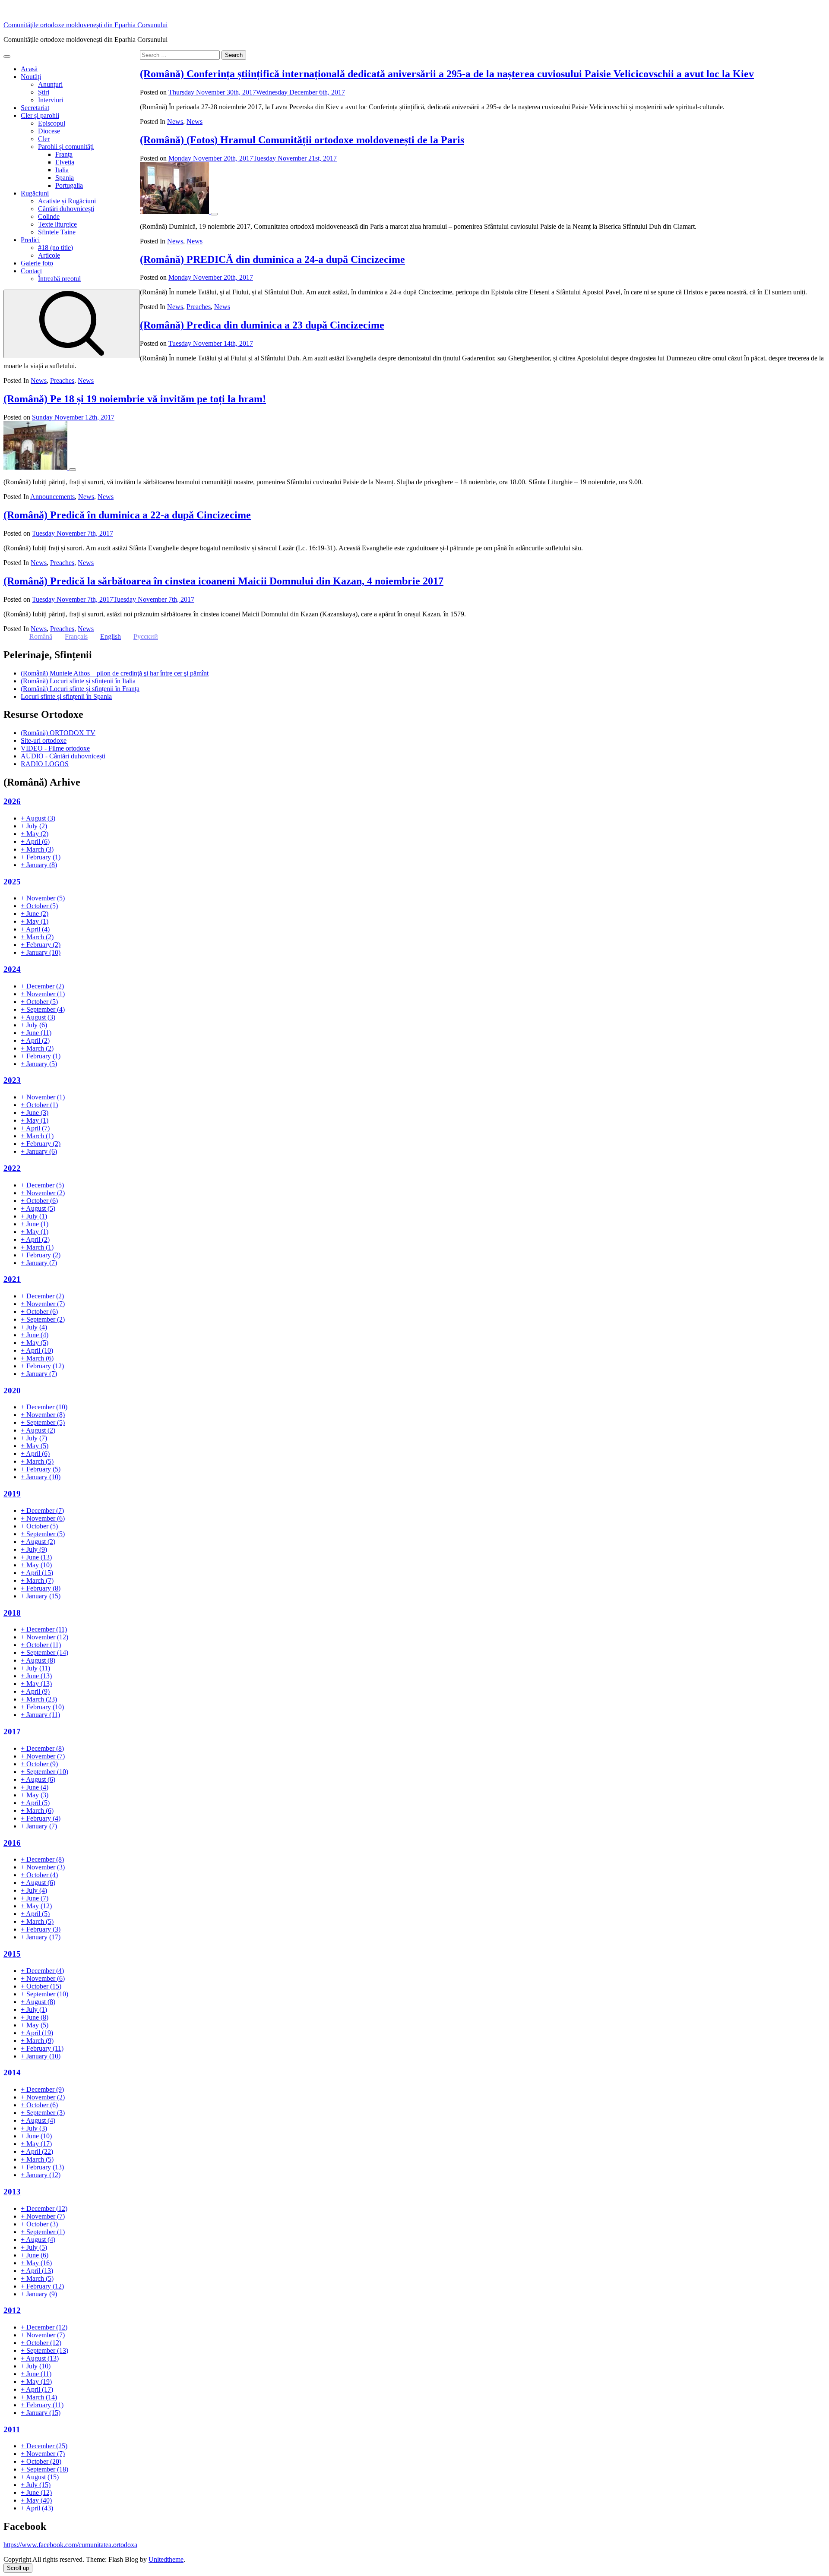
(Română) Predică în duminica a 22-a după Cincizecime (127, 515)
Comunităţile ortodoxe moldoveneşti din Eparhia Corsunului (85, 25)
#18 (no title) (55, 248)
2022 (12, 1168)
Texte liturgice (57, 224)
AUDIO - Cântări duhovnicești (63, 756)
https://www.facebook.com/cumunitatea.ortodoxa (70, 2545)
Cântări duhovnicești (66, 209)
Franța (64, 154)
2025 (12, 882)
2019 (12, 1494)
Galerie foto (37, 263)
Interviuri (51, 100)
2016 (12, 1843)
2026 (12, 801)
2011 (12, 2429)
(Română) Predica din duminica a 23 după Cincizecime (262, 325)
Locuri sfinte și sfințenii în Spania (66, 696)
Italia (62, 170)
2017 (12, 1732)
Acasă (29, 69)
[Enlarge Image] (214, 214)
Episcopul (52, 123)
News (175, 122)
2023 (12, 1080)
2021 (12, 1279)
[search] (72, 324)
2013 (12, 2192)
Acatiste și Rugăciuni (67, 201)
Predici (30, 240)
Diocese (49, 131)
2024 (12, 969)
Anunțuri (50, 84)
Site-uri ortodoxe (44, 740)
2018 (12, 1613)
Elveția (65, 162)
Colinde (49, 216)
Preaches (199, 307)
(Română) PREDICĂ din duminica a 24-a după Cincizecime (272, 259)
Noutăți (31, 77)
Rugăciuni (35, 193)
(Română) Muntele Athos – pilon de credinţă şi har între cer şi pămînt (115, 673)
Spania (65, 178)
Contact (31, 271)
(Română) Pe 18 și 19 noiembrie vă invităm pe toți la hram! (135, 399)
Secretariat (35, 108)
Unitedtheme (166, 2559)
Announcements (52, 497)
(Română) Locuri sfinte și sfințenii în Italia (78, 681)
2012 (12, 2310)
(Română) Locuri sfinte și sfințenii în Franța (80, 689)
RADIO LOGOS (45, 764)
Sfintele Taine (57, 232)
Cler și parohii (40, 115)
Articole (49, 255)
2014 (12, 2072)
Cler (44, 139)
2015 (12, 1954)
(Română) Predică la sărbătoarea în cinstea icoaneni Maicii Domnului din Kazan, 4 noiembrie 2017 (223, 581)
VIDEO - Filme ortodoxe (55, 748)
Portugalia (69, 185)
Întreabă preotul (59, 279)
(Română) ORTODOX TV (58, 733)
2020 (12, 1391)
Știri (44, 92)
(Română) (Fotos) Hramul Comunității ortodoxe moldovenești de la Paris (302, 140)
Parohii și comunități (66, 147)
